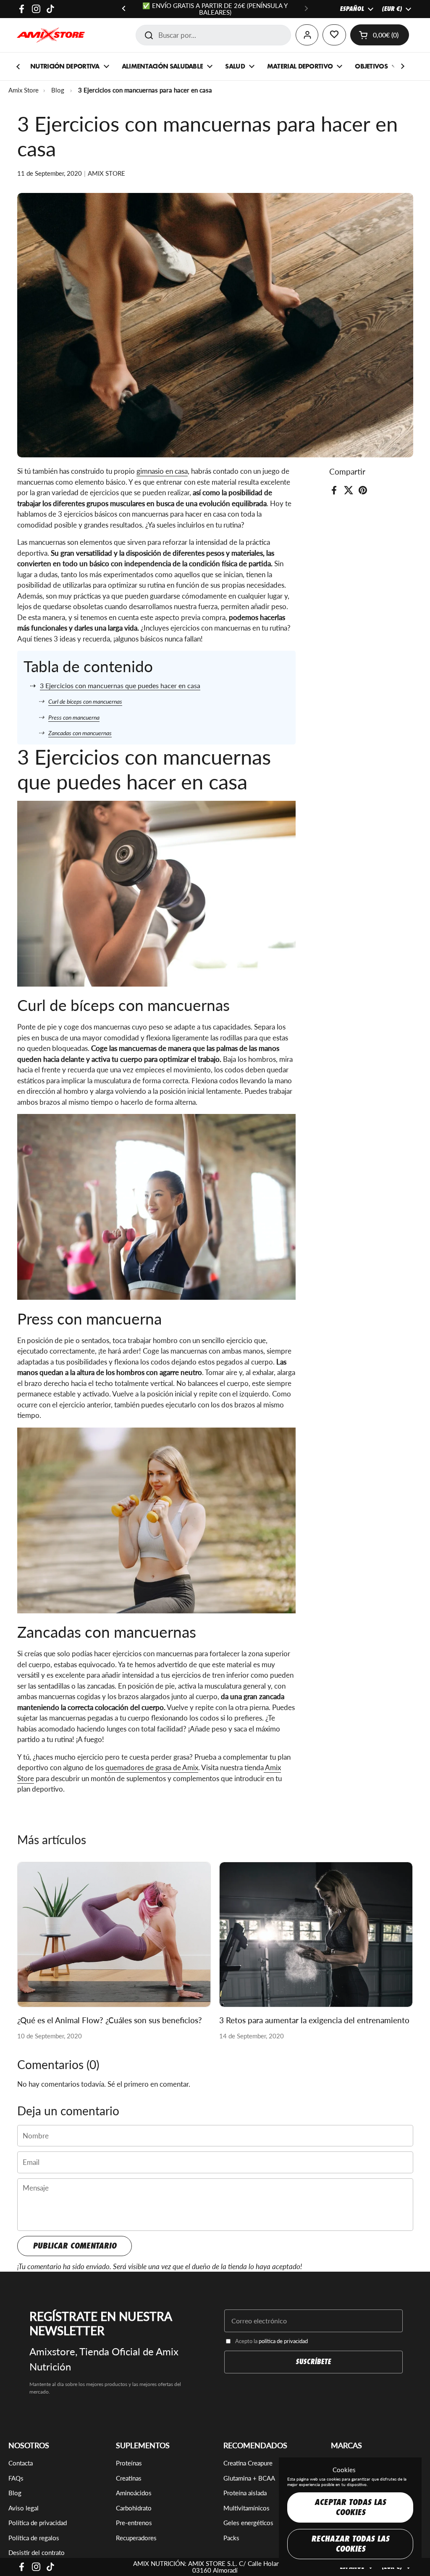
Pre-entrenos (134, 2523)
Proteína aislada (245, 2493)
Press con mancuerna (74, 717)
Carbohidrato (134, 2508)
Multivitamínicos (246, 2508)
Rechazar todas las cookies (350, 2544)
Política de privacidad (38, 2523)
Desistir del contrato (37, 2552)
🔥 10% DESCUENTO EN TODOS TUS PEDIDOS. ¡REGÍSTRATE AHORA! (215, 9)
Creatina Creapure (248, 2463)
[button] (380, 35)
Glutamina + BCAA (249, 2478)
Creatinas (129, 2478)
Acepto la (271, 2341)
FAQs (16, 2478)
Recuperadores (136, 2538)
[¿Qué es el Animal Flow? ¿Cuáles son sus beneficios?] (114, 1935)
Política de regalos (34, 2538)
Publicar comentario (75, 2246)
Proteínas (129, 2463)
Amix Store (24, 90)
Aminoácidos (134, 2493)
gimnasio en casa (162, 471)
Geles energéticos (248, 2523)
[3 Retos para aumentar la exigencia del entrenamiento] (316, 1935)
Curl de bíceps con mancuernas (85, 701)
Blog (58, 90)
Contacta (21, 2463)
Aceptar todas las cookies (350, 2507)
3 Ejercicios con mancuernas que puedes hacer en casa (120, 685)
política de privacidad (283, 2341)
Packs (231, 2538)
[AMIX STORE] (51, 35)
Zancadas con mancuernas (80, 733)
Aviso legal (24, 2508)
